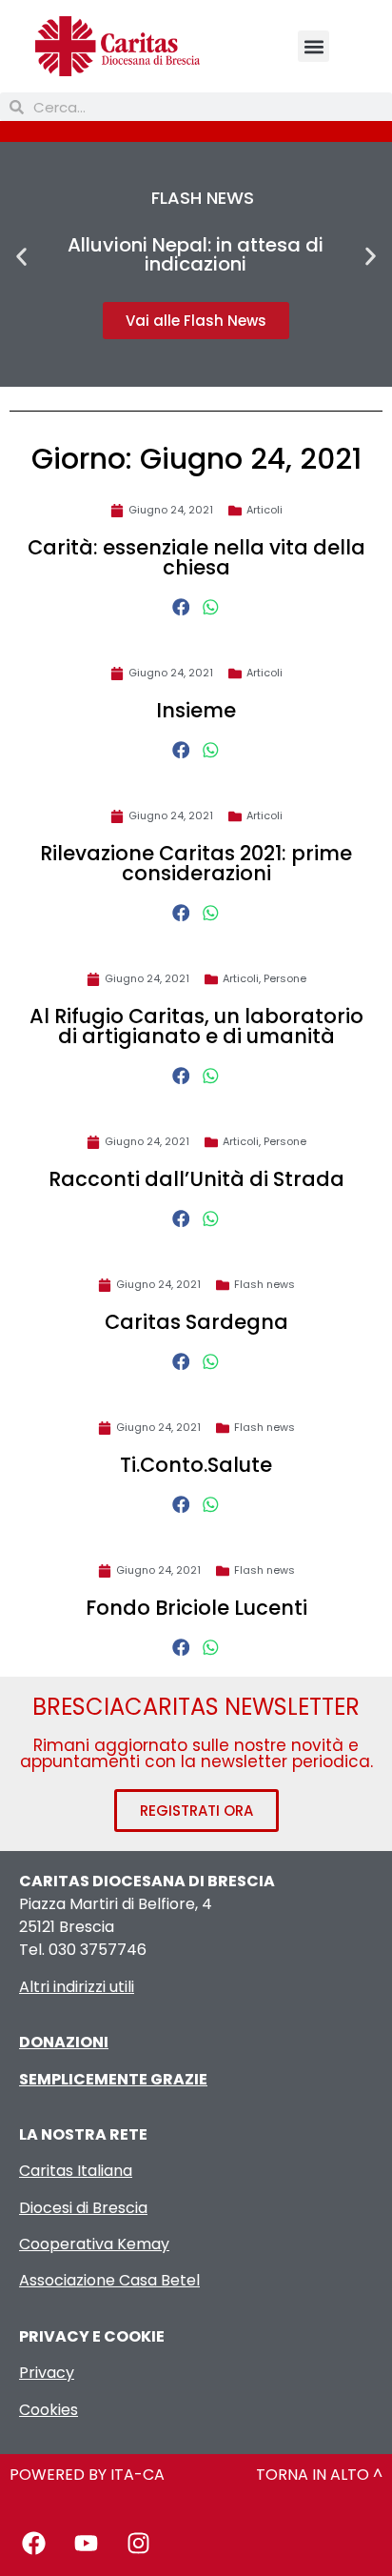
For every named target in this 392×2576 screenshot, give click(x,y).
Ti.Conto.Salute (196, 1465)
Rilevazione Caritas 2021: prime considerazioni (196, 863)
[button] (314, 46)
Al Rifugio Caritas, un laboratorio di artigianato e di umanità (196, 1026)
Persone (285, 978)
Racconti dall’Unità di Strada (196, 1179)
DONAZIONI (64, 2042)
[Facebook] (33, 2543)
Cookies (49, 2410)
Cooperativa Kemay (94, 2244)
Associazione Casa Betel (109, 2280)
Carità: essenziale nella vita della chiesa (196, 557)
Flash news (265, 1284)
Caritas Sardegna (196, 1322)
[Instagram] (138, 2543)
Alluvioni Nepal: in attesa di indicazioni (196, 254)
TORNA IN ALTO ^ (319, 2475)
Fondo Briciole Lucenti (196, 1608)
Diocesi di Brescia (83, 2208)
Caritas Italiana (76, 2171)
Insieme (196, 710)
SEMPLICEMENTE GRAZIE (113, 2079)
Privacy (47, 2373)
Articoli (265, 510)
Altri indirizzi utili (77, 1987)
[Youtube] (86, 2543)
